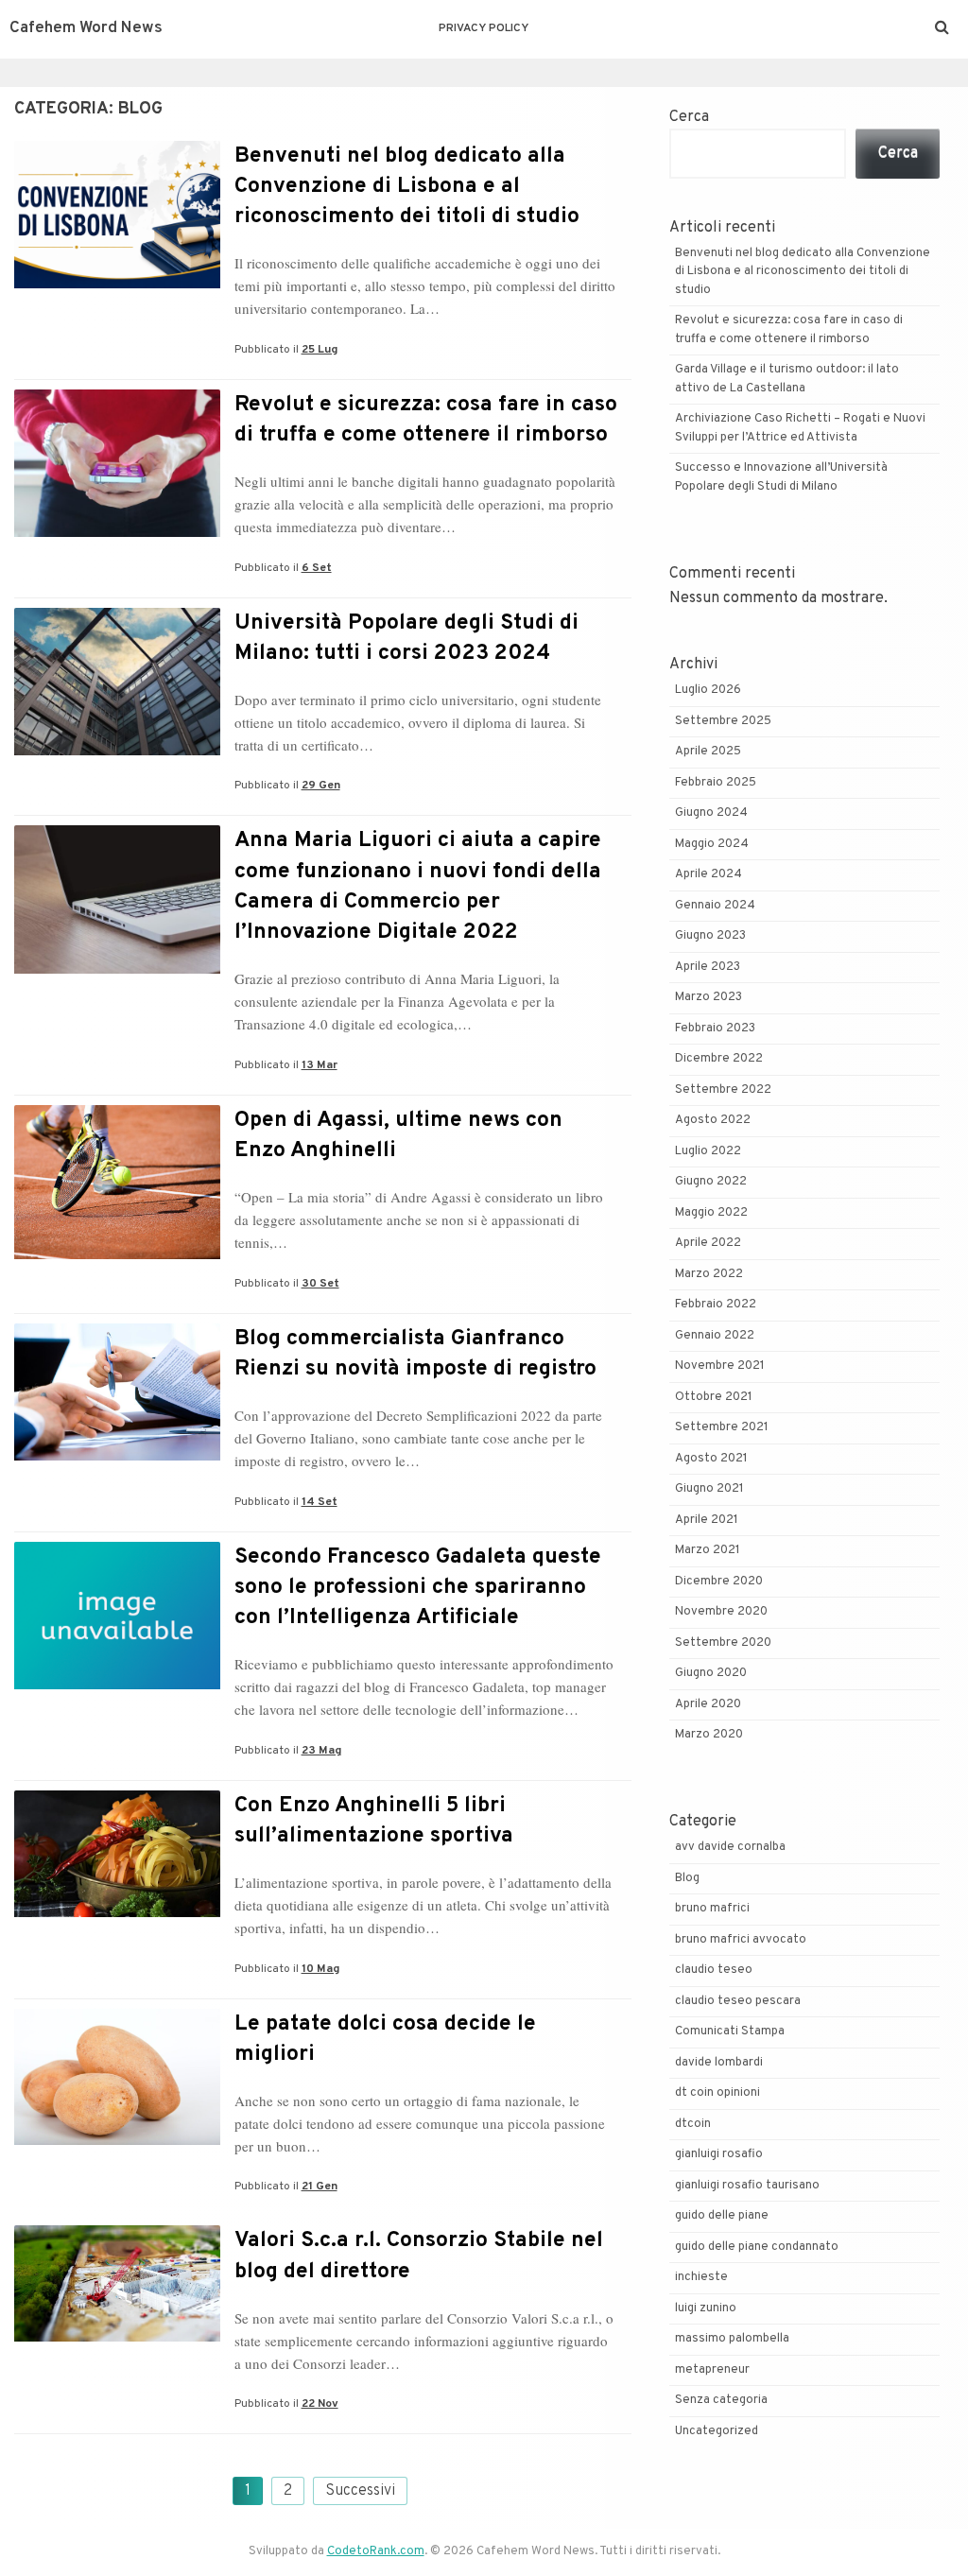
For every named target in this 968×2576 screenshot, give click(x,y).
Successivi (360, 2491)
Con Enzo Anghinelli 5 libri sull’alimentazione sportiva (374, 1821)
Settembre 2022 (723, 1090)
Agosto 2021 (711, 1459)
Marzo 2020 (709, 1735)
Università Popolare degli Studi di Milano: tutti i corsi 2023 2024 (406, 639)
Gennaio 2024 (715, 906)
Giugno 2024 (711, 813)
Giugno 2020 (711, 1673)
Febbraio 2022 (716, 1305)
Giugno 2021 (709, 1489)
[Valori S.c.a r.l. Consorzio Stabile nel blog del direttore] (117, 2338)
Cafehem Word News (86, 28)
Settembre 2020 (723, 1643)
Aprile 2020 (708, 1704)
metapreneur (712, 2370)
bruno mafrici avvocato (741, 1940)
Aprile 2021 (707, 1520)
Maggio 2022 (711, 1213)
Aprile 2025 (708, 752)
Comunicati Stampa (730, 2031)
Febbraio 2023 (715, 1029)
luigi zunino (706, 2308)
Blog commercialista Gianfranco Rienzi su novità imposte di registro (415, 1354)
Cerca (689, 117)
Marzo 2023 (709, 997)
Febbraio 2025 (716, 783)
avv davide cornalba (730, 1847)
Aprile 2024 (709, 874)
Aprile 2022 (708, 1243)
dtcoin (693, 2124)
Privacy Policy (484, 28)
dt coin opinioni (717, 2093)
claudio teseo (714, 1970)
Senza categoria (721, 2400)
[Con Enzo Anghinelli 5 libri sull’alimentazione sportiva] (117, 1913)
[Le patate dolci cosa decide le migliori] (117, 2141)
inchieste (701, 2277)
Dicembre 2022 (719, 1059)
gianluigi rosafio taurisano (747, 2186)
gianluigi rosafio (719, 2154)
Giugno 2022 (711, 1182)
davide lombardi (719, 2063)
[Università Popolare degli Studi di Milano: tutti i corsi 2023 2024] (117, 752)
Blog (687, 1878)
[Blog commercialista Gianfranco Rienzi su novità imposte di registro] (117, 1457)
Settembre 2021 (722, 1427)
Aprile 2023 (708, 967)
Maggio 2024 (712, 844)
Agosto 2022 (713, 1120)
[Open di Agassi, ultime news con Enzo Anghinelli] (117, 1255)
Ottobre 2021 (714, 1397)
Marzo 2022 (709, 1274)
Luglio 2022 (708, 1151)
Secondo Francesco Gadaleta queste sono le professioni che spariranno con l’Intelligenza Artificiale (418, 1588)
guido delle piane (722, 2216)
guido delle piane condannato (757, 2247)
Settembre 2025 (723, 721)
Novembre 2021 (720, 1366)
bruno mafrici (712, 1909)
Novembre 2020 (721, 1612)
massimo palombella (732, 2339)
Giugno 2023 (710, 936)
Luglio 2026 (708, 690)
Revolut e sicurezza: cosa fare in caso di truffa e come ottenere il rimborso (426, 420)
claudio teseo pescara (738, 2001)
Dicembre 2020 (719, 1582)
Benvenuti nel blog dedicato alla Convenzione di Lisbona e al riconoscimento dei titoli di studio (407, 187)
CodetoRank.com (376, 2551)
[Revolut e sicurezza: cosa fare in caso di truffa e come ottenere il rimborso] (117, 533)
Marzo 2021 (708, 1550)
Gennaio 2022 (715, 1336)
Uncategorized (717, 2431)
